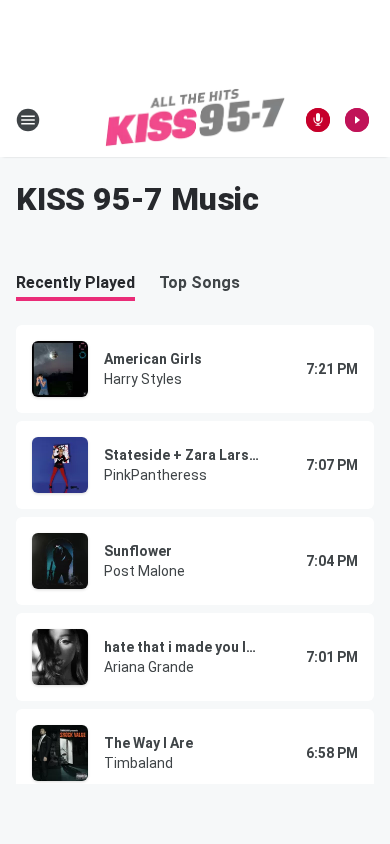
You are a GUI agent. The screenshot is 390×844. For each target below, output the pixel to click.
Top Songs (199, 282)
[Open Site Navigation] (28, 120)
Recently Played (75, 282)
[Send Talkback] (318, 120)
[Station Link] (195, 120)
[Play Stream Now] (357, 120)
